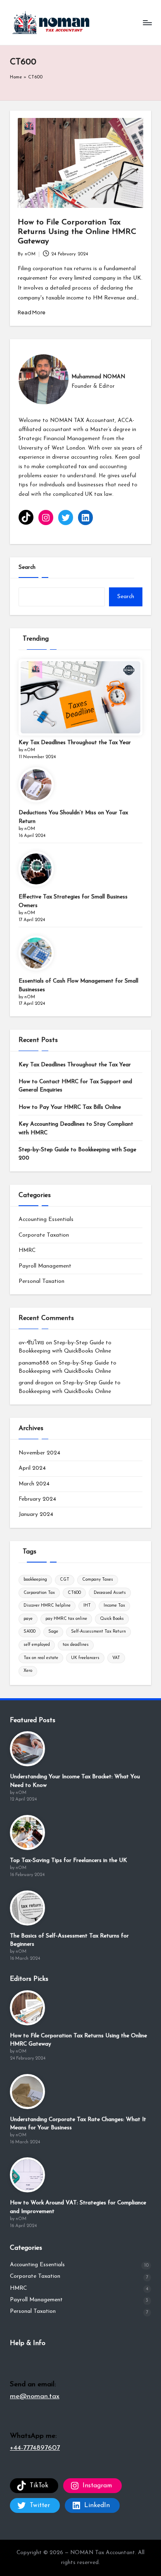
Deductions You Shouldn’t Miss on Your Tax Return (73, 817)
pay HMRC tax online (66, 1619)
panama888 (34, 1363)
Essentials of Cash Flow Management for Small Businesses (78, 985)
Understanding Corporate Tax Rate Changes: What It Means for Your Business (78, 2124)
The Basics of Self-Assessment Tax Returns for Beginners (69, 1940)
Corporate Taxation (44, 1235)
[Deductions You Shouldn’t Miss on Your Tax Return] (36, 785)
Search (27, 567)
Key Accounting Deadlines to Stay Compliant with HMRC (76, 1128)
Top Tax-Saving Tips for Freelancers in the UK (69, 1861)
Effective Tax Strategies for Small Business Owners (73, 901)
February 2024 (37, 1499)
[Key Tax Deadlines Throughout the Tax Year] (80, 697)
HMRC (27, 1250)
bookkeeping (35, 1580)
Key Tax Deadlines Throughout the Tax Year (75, 743)
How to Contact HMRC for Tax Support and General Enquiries (75, 1086)
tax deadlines (76, 1645)
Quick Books (112, 1619)
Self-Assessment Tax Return (98, 1632)
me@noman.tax (35, 2396)
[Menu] (147, 22)
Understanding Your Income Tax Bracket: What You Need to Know (75, 1781)
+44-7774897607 (35, 2448)
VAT (116, 1658)
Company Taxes (98, 1580)
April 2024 (32, 1468)
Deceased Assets (110, 1593)
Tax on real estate (41, 1658)
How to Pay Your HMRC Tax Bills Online (70, 1107)
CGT (65, 1580)
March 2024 (34, 1484)
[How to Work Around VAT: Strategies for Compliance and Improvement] (27, 2175)
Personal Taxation (41, 1281)
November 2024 (39, 1453)
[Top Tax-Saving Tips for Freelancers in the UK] (27, 1832)
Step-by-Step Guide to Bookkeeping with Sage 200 (77, 1154)
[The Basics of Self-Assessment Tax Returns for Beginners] (27, 1908)
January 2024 (36, 1514)
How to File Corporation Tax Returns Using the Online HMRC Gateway (77, 232)
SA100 (30, 1632)
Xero (28, 1671)
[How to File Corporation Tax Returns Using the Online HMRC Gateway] (27, 2008)
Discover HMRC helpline (47, 1606)
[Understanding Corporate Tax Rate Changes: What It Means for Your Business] (27, 2092)
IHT (87, 1606)
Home (16, 77)
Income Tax (114, 1606)
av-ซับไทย (31, 1343)
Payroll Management (45, 1266)
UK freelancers (85, 1658)
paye (28, 1619)
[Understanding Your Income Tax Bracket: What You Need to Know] (27, 1749)
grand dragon (36, 1383)
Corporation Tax (39, 1593)
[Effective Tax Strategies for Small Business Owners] (36, 869)
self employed (37, 1645)
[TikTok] (26, 517)
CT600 (74, 1593)
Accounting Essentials (46, 1220)
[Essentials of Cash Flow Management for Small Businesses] (36, 953)
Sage (53, 1632)
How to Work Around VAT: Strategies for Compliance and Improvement (78, 2207)
